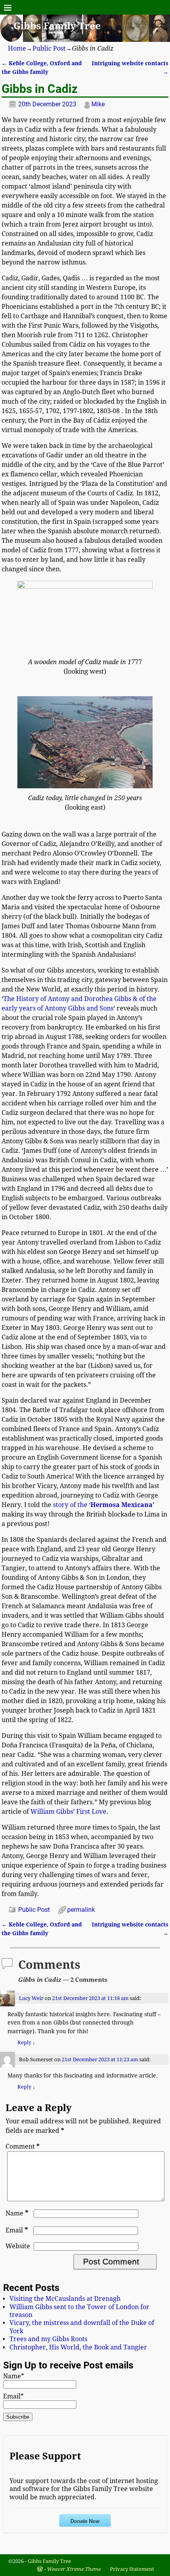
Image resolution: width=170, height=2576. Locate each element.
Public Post (49, 48)
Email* (13, 2396)
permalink (81, 1910)
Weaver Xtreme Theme (74, 2569)
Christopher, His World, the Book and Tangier (78, 2347)
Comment (23, 2146)
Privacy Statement (132, 2569)
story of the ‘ (104, 1505)
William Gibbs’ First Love (68, 1812)
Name (17, 2213)
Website (18, 2246)
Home (17, 48)
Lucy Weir (31, 1998)
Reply (26, 2042)
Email (17, 2230)
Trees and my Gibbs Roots (48, 2339)
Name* (14, 2376)
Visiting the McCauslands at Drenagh (65, 2299)
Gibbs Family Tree (57, 26)
